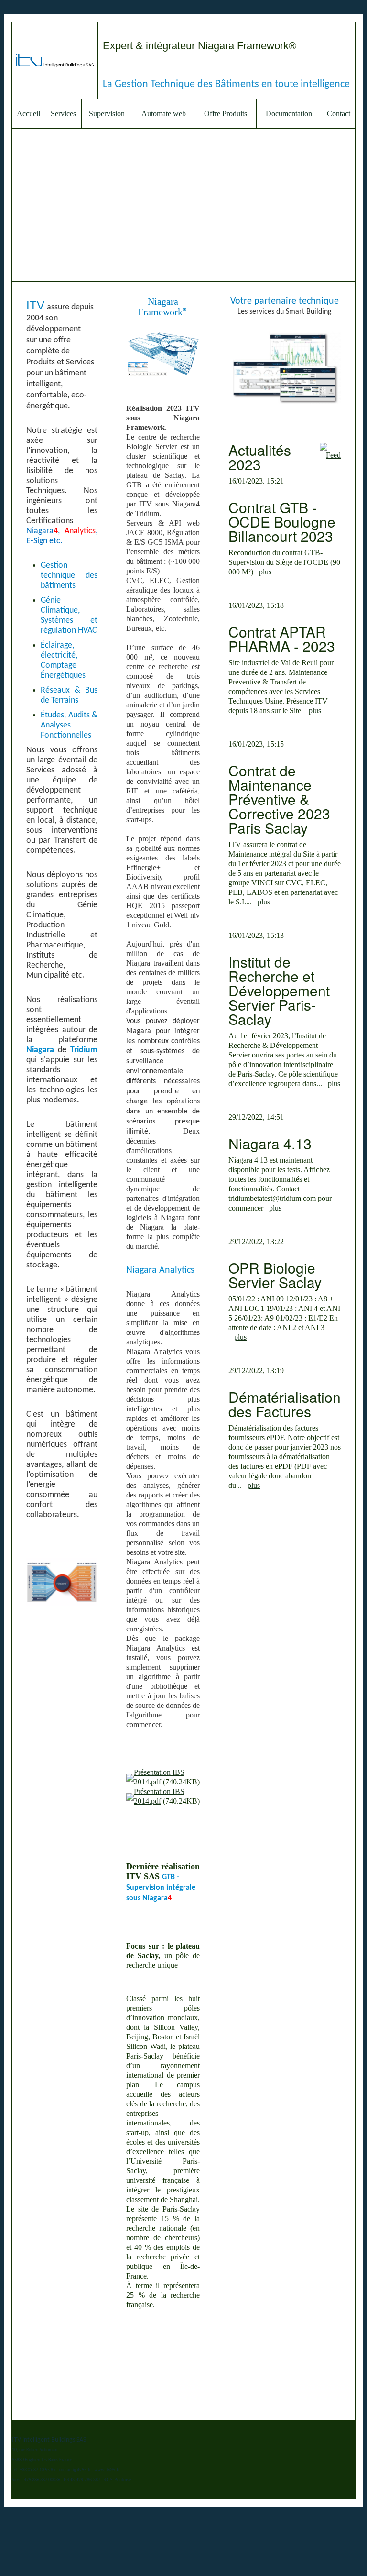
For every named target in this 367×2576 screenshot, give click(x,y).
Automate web (164, 114)
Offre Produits (226, 114)
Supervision (107, 114)
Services (63, 114)
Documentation (289, 114)
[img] (55, 61)
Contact (339, 114)
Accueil (28, 114)
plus (265, 572)
